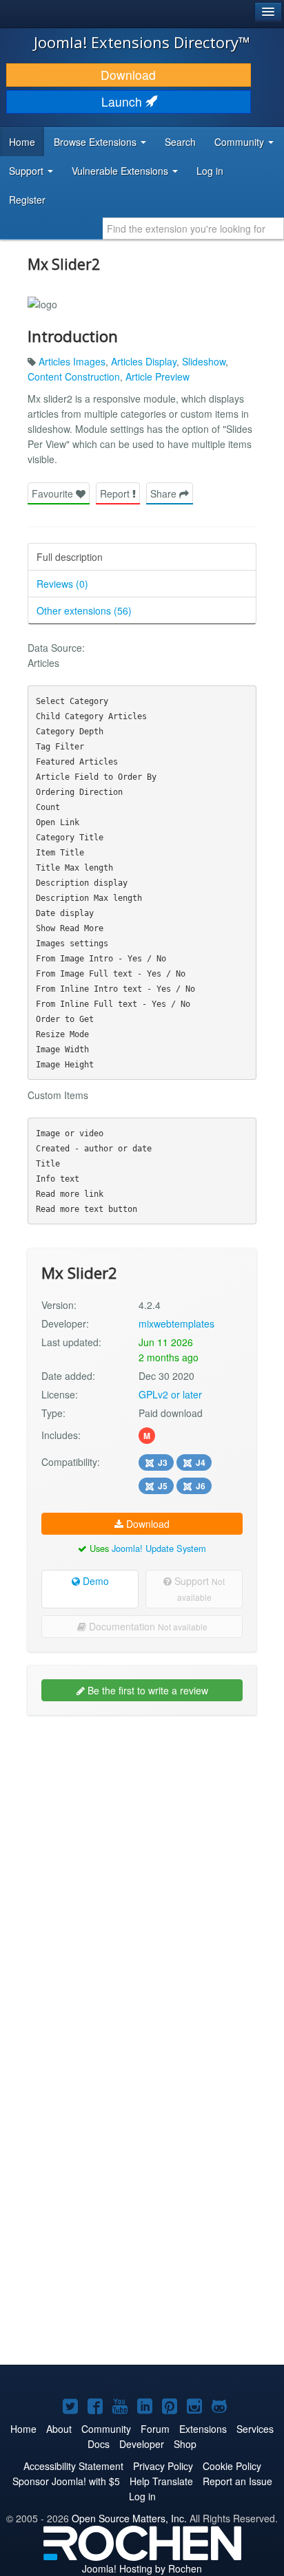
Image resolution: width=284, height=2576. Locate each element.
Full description (70, 557)
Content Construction (74, 376)
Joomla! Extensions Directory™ (142, 42)
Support (198, 1588)
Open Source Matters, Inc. (129, 2518)
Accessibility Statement (73, 2466)
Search (180, 142)
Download (128, 75)
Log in (210, 171)
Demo (94, 1581)
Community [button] (241, 142)
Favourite (54, 493)
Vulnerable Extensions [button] (121, 171)
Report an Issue (237, 2481)
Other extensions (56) (84, 610)
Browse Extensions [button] (97, 142)
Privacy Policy (163, 2466)
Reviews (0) (62, 584)
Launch (123, 102)
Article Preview (158, 376)
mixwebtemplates (176, 1323)
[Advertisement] (142, 1871)
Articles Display (144, 361)
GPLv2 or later (170, 1394)
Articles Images (72, 361)
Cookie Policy (232, 2466)
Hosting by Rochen (142, 2568)
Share (165, 493)
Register (27, 200)
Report (116, 493)
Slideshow (204, 361)
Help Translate (161, 2481)
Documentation (147, 1626)
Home (22, 142)
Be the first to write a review (146, 1690)
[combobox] (193, 228)
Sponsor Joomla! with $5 (66, 2481)
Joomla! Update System (159, 1548)
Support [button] (28, 171)
